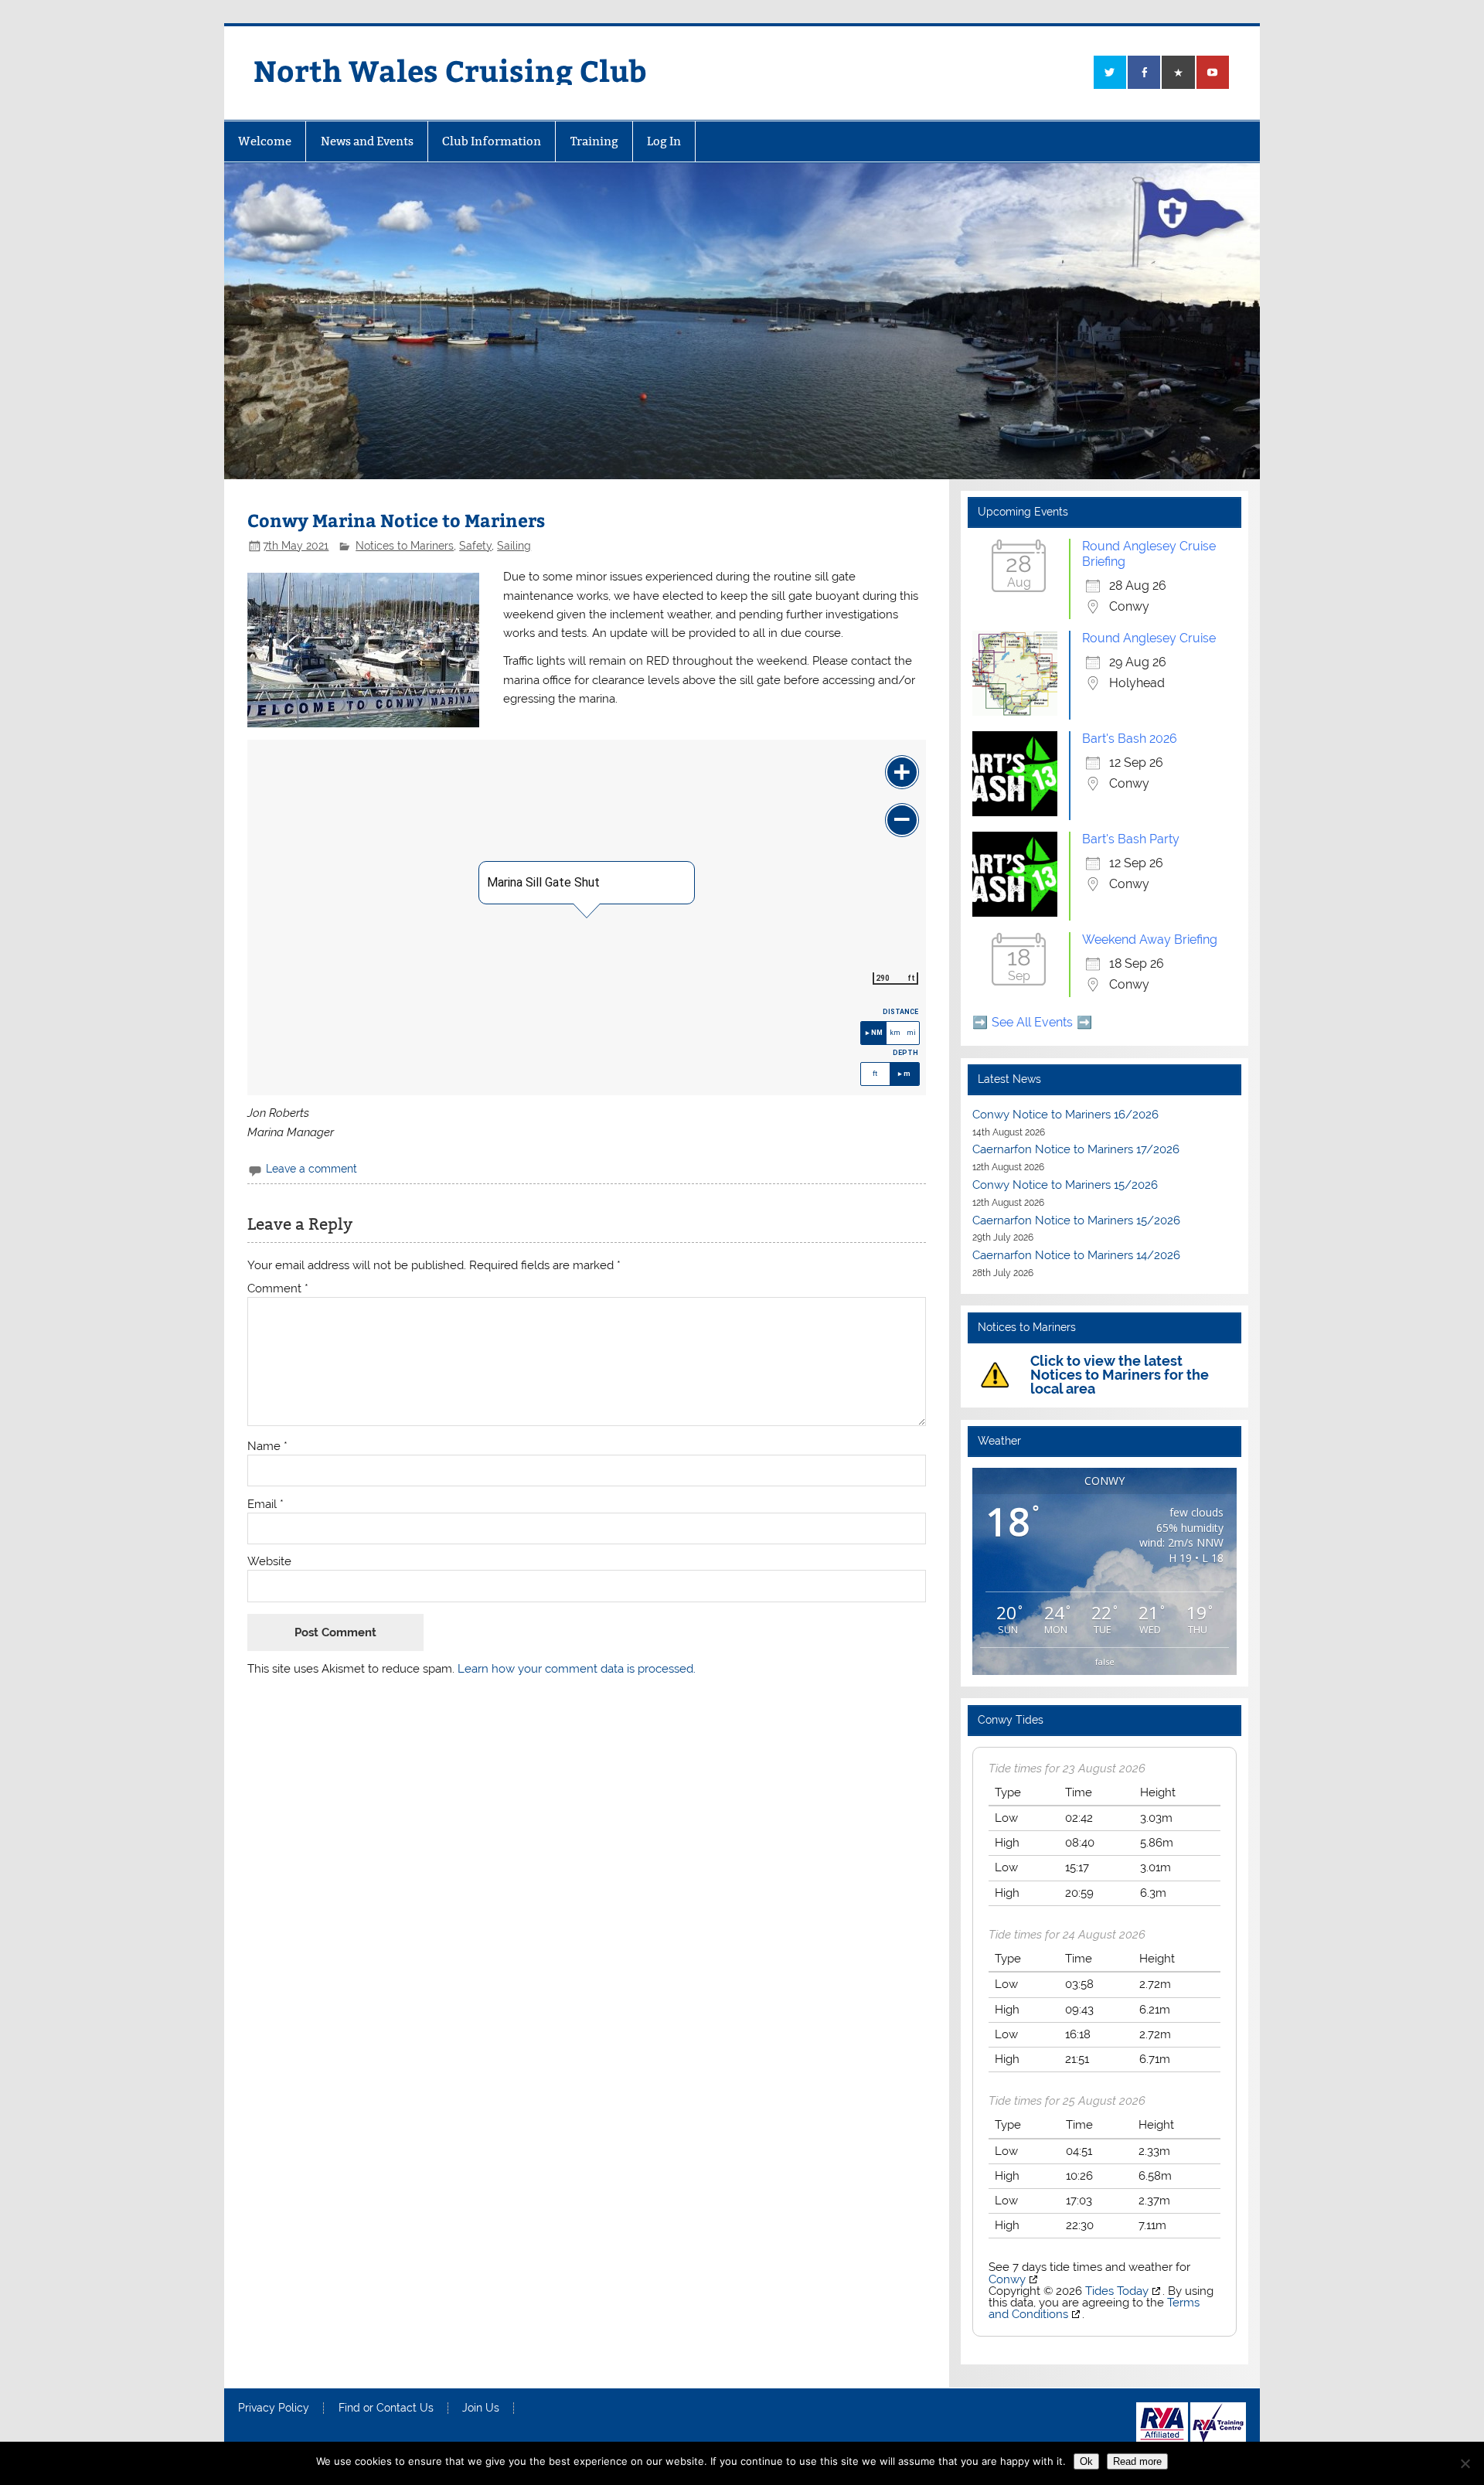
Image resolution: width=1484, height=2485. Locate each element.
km (895, 1033)
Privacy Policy (274, 2408)
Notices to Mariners (405, 546)
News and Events (367, 141)
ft (875, 1074)
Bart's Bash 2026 (1130, 739)
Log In (664, 141)
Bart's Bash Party (1131, 839)
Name (267, 1447)
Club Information (492, 141)
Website (269, 1562)
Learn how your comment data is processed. (577, 1669)
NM (877, 1033)
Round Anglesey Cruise (1149, 638)
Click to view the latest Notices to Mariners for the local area (1120, 1375)
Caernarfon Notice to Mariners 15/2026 (1076, 1220)
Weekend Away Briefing (1150, 940)
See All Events (1032, 1022)
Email (265, 1505)
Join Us (481, 2408)
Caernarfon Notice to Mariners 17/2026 (1076, 1149)
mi (911, 1033)
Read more (1137, 2461)
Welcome (265, 141)
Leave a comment (311, 1169)
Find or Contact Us (386, 2408)
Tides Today (1117, 2291)
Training (594, 141)
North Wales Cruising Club (450, 70)
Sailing (514, 546)
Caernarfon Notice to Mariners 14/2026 (1076, 1255)
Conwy (1007, 2279)
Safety (475, 546)
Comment (278, 1289)
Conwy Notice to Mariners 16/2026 (1065, 1115)
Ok (1086, 2461)
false (1105, 1661)
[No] (1465, 2463)
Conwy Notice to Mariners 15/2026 (1065, 1185)
